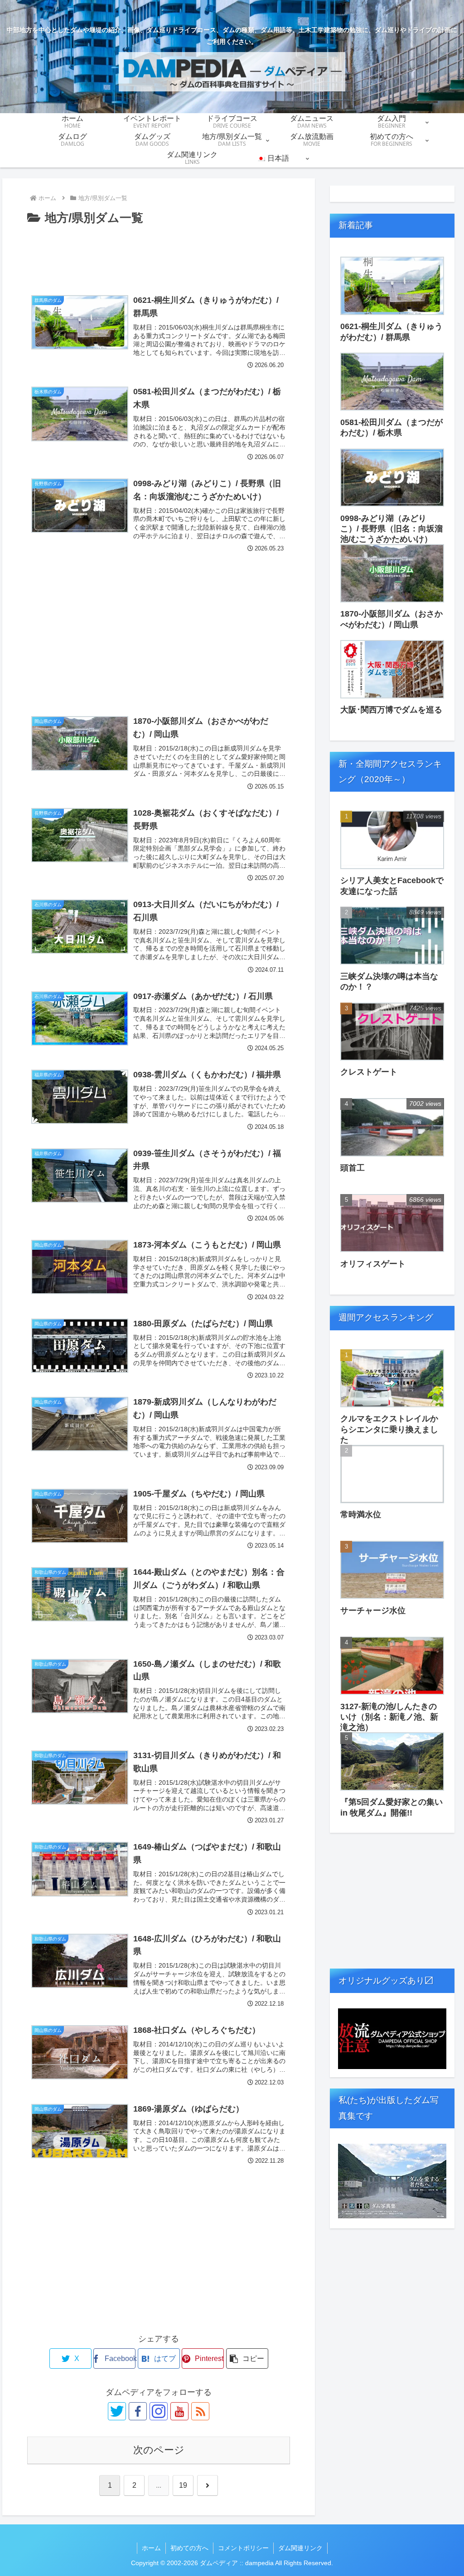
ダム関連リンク (300, 2548)
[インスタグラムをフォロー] (159, 2411)
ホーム (151, 2548)
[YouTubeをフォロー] (179, 2411)
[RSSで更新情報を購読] (200, 2411)
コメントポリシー (243, 2548)
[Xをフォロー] (117, 2411)
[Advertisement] (159, 256)
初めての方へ (189, 2548)
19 (183, 2485)
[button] (247, 2359)
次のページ (159, 2450)
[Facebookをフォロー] (138, 2411)
